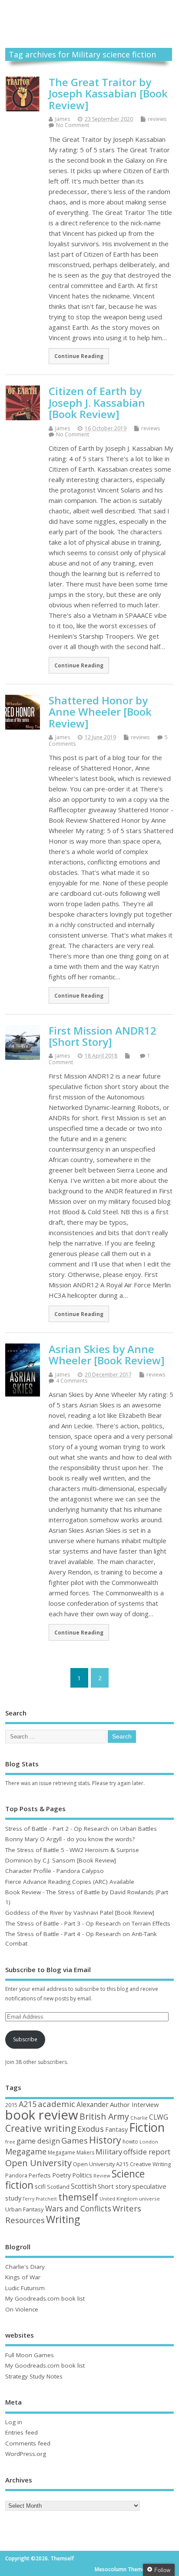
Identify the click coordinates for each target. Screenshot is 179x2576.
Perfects (40, 2175)
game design (38, 2141)
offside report (147, 2152)
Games (75, 2140)
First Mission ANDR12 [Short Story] (103, 1036)
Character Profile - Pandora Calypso (55, 1871)
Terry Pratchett (40, 2199)
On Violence (22, 2309)
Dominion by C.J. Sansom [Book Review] (61, 1860)
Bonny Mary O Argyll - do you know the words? (70, 1839)
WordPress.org (26, 2454)
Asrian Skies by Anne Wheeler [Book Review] (107, 1355)
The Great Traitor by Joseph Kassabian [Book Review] (108, 94)
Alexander (93, 2104)
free (10, 2142)
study (13, 2198)
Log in (14, 2422)
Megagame (26, 2151)
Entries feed (22, 2432)
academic (56, 2104)
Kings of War (23, 2277)
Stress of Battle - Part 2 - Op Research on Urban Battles (81, 1829)
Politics (82, 2175)
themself (78, 2197)
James (63, 119)
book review (42, 2115)
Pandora (16, 2176)
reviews (157, 119)
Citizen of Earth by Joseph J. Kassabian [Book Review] (97, 402)
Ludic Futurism (25, 2288)
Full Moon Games (30, 2355)
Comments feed (28, 2443)
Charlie (139, 2118)
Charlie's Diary (25, 2267)
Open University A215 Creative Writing (122, 2164)
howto (130, 2142)
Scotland (58, 2187)
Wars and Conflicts (78, 2209)
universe (149, 2199)
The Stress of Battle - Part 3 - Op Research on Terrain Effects (88, 1923)
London (149, 2142)
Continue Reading (79, 356)
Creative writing (41, 2128)
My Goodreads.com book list (45, 2298)
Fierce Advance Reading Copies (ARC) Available (70, 1882)
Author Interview (134, 2104)
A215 (28, 2104)
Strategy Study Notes (34, 2376)
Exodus (91, 2129)
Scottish (84, 2186)
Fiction (147, 2127)
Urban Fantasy (25, 2209)
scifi (40, 2186)
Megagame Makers (71, 2152)
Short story (114, 2186)
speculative (149, 2186)
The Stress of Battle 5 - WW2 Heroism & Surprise (72, 1850)
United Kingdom (119, 2199)
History (105, 2140)
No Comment (73, 125)
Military (109, 2152)
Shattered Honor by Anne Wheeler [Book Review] (100, 712)
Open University (38, 2163)
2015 (11, 2105)
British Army (104, 2116)
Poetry (61, 2175)
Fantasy (116, 2129)
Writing (63, 2219)
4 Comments (72, 1381)
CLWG (159, 2117)
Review (102, 2176)
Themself (89, 15)
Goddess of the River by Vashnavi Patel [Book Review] (80, 1913)
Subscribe (25, 2039)
